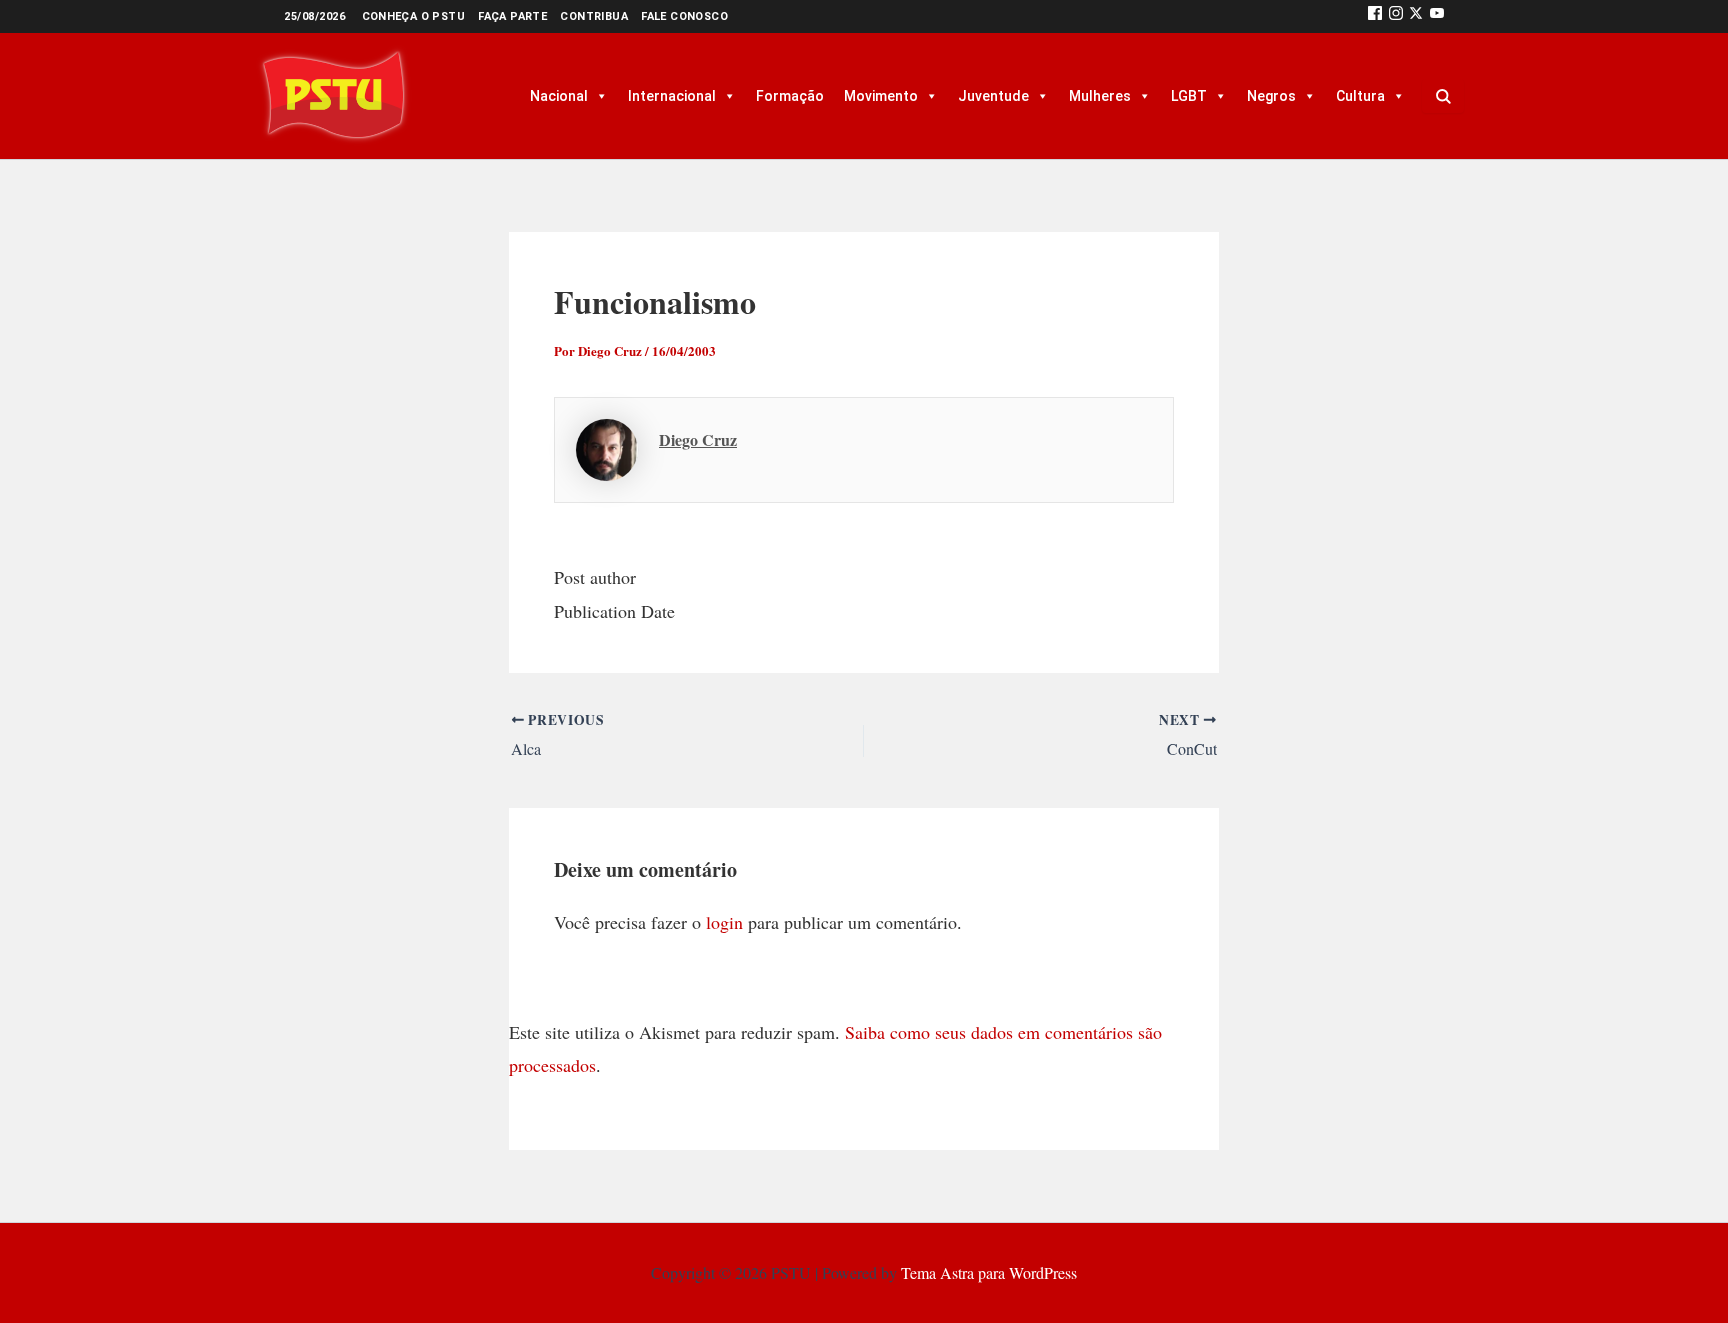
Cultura (1360, 96)
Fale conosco (684, 16)
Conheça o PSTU (414, 16)
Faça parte (512, 16)
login (724, 922)
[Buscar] (1443, 96)
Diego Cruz (698, 439)
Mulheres (1100, 96)
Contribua (594, 16)
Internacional (672, 96)
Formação (790, 96)
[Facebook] (1375, 16)
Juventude (993, 96)
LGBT (1189, 96)
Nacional (559, 96)
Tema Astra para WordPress (989, 1272)
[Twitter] (1416, 16)
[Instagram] (1396, 16)
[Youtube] (1437, 16)
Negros (1271, 96)
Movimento (881, 96)
